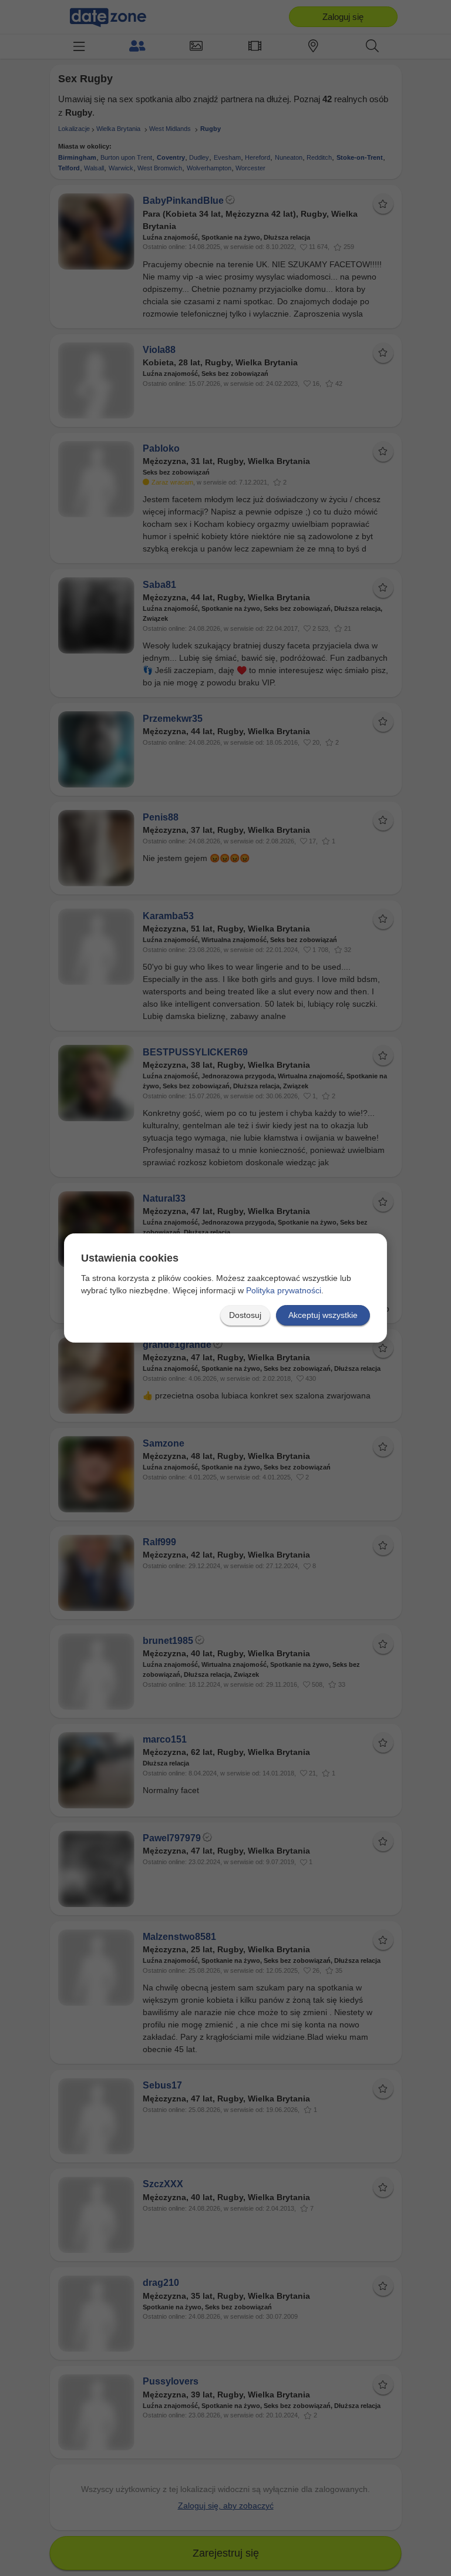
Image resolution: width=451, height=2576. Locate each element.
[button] (245, 1315)
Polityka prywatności (284, 1290)
